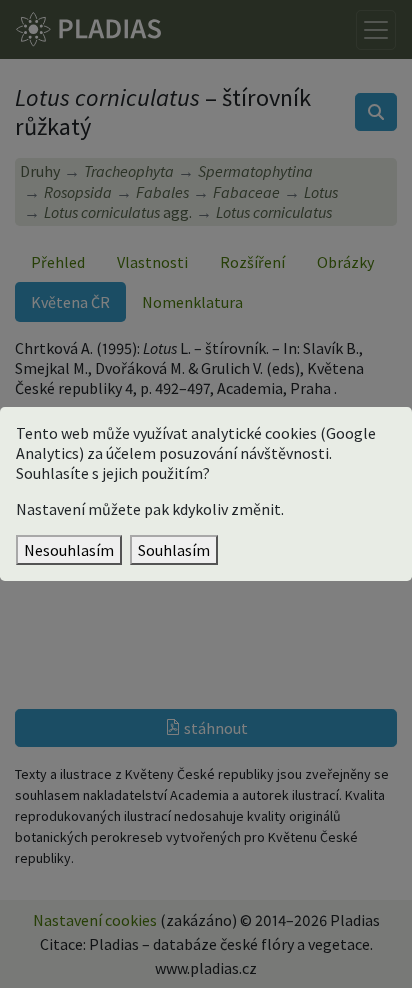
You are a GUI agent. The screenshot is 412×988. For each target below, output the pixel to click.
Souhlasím (174, 550)
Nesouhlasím (69, 550)
